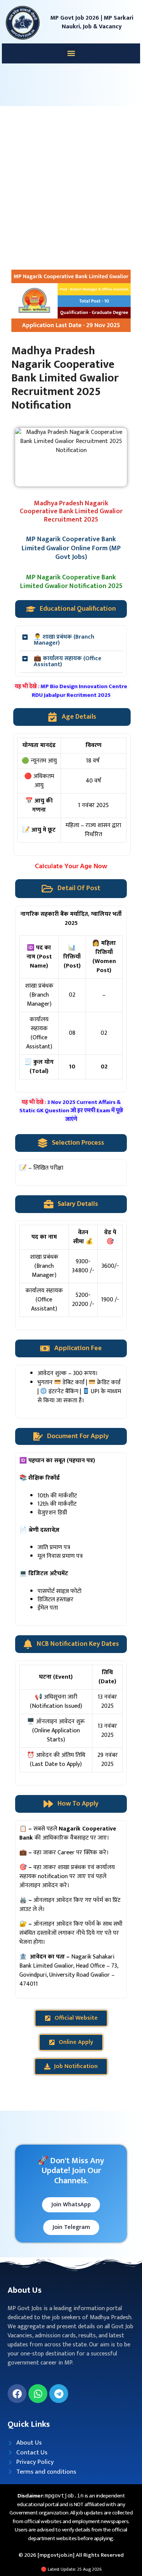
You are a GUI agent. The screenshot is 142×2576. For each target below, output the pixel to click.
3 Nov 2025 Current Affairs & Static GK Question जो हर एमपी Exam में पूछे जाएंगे (71, 1111)
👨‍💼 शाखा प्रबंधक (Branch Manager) (64, 640)
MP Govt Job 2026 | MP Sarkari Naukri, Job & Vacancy (92, 22)
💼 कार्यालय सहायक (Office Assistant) (68, 661)
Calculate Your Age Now (71, 867)
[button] (71, 53)
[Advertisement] (71, 184)
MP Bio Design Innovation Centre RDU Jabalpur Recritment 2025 (80, 691)
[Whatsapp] (38, 2394)
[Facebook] (17, 2394)
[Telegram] (59, 2394)
